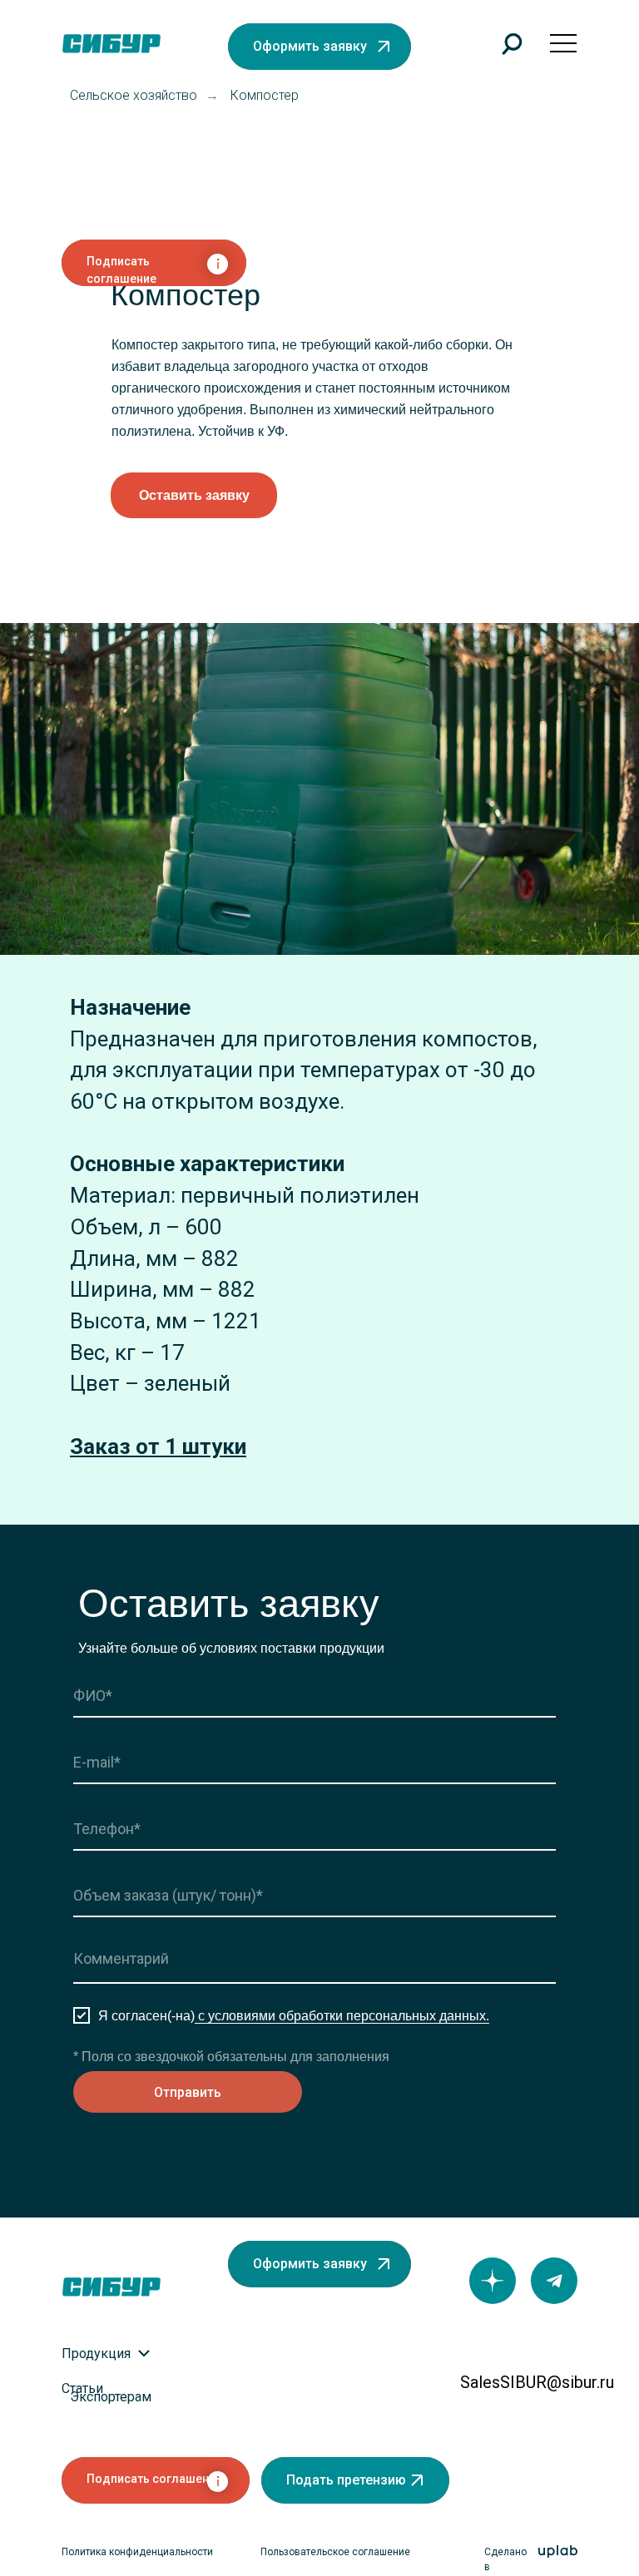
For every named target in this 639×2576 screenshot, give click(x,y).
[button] (319, 47)
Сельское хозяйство (134, 95)
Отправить (188, 2092)
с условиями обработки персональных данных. (342, 2016)
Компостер (265, 95)
